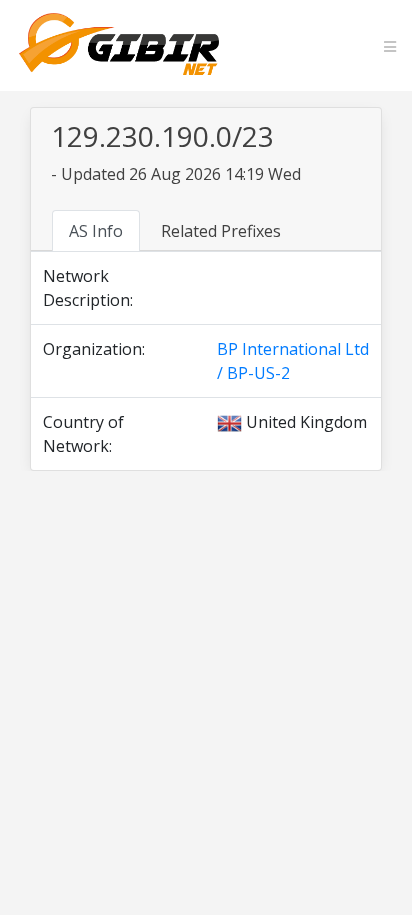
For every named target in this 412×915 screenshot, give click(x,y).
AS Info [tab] (96, 231)
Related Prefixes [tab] (221, 231)
